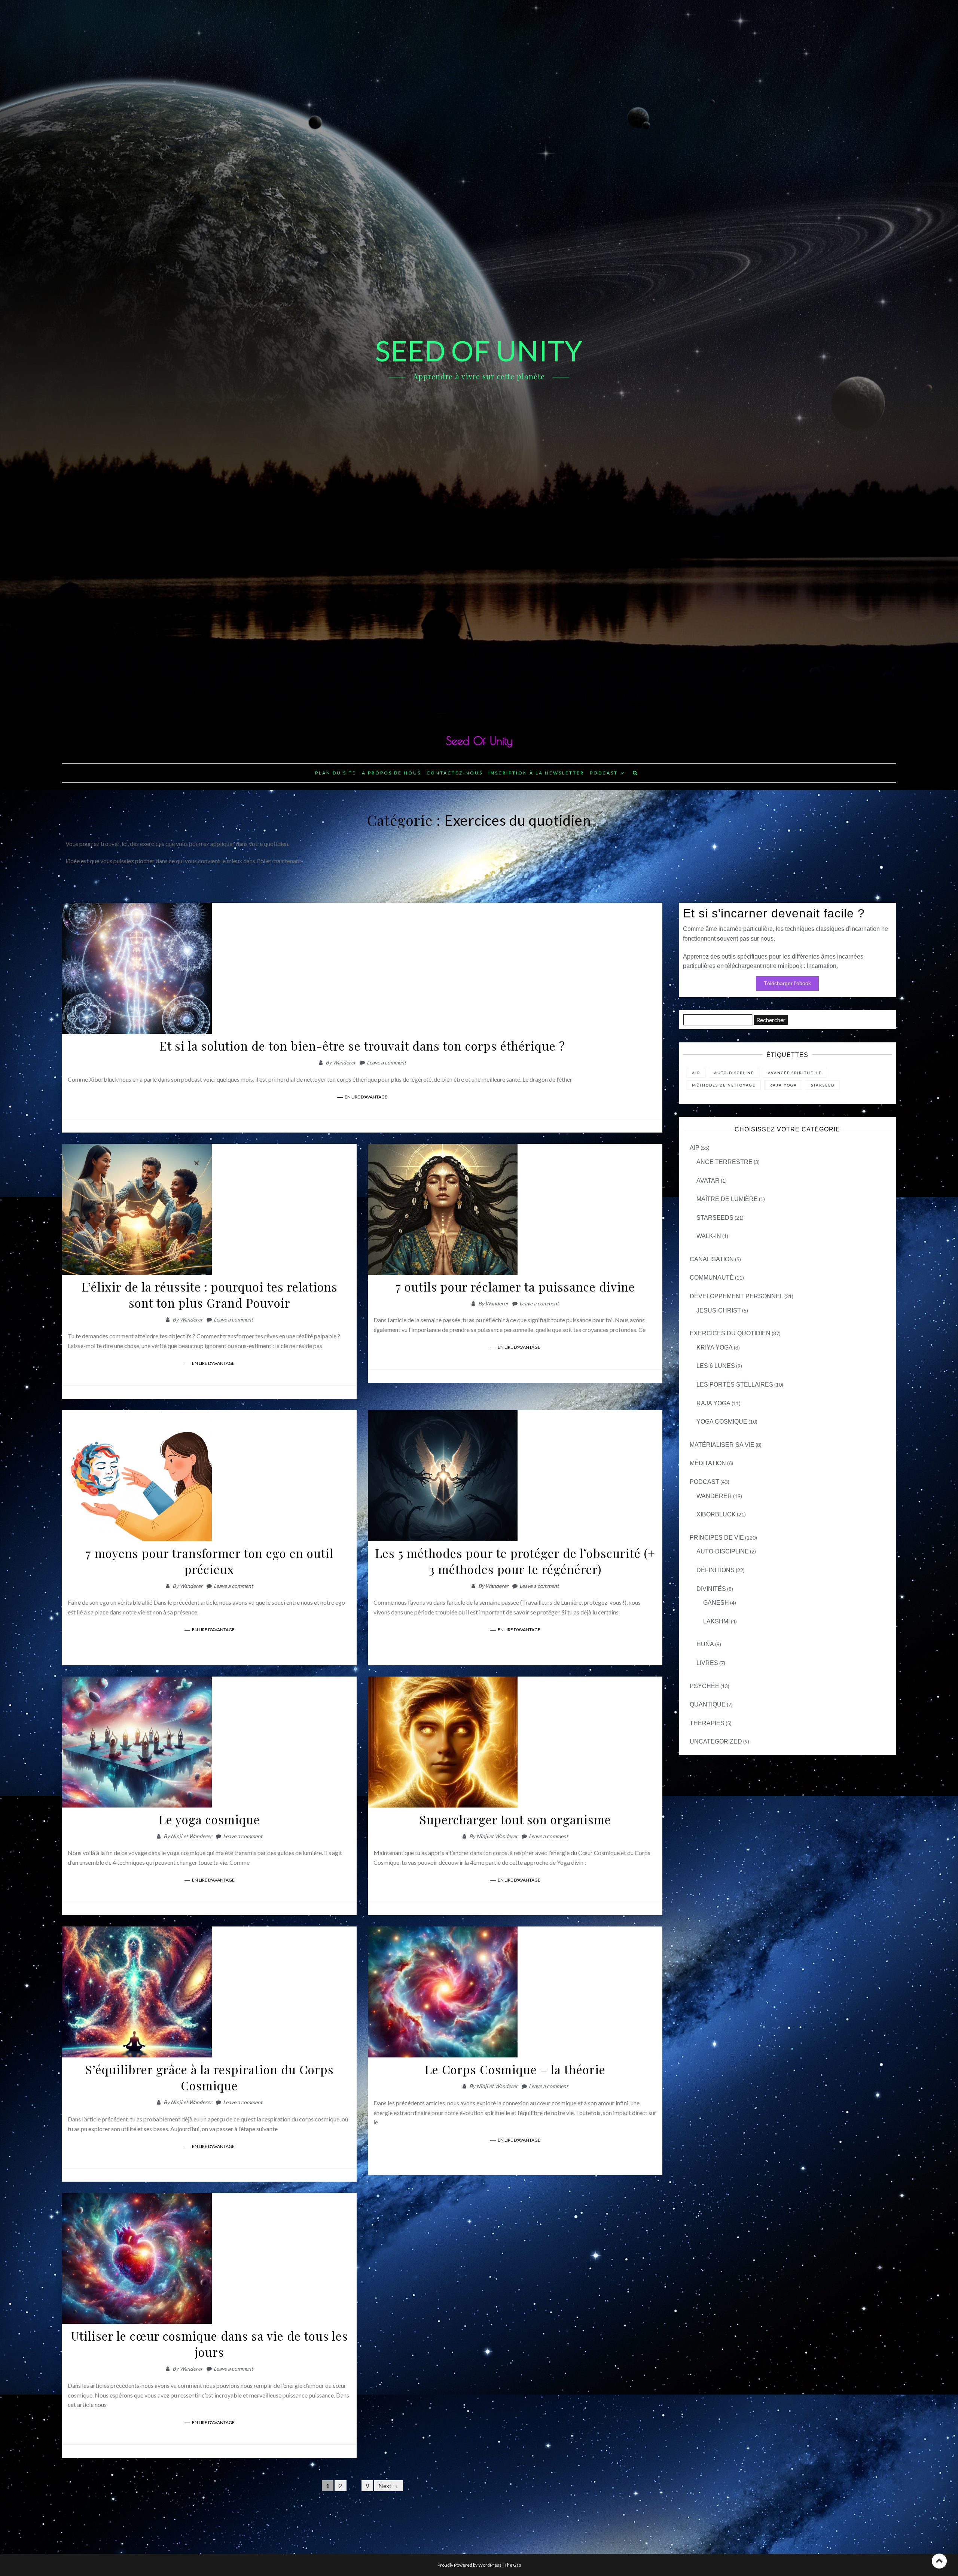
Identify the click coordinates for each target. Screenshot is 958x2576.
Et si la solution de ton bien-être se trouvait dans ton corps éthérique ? (362, 1046)
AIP (696, 1073)
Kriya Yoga (715, 1347)
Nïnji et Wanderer (191, 1836)
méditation (708, 1463)
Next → (388, 2486)
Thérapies (707, 1723)
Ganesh (716, 1603)
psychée (704, 1686)
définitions (716, 1570)
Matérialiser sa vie (722, 1445)
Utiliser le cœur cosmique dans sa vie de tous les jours (210, 2344)
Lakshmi (716, 1621)
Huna (705, 1644)
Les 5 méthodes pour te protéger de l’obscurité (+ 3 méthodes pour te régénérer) (515, 1561)
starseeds (715, 1218)
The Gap (513, 2565)
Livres (707, 1663)
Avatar (708, 1181)
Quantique (708, 1704)
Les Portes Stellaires (735, 1385)
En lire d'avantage (366, 1097)
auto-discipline (723, 1551)
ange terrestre (724, 1162)
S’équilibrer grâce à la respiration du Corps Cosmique (210, 2077)
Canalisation (712, 1259)
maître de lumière (727, 1199)
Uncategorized (716, 1741)
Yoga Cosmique (722, 1422)
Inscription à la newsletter (536, 773)
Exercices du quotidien (730, 1333)
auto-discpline (734, 1073)
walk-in (709, 1236)
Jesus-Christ (719, 1310)
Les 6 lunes (716, 1366)
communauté (712, 1278)
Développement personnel (736, 1296)
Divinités (711, 1589)
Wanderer (344, 1062)
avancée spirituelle (795, 1073)
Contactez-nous (455, 773)
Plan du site (336, 773)
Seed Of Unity (479, 741)
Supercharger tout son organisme (515, 1819)
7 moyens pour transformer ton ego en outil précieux (210, 1561)
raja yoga (783, 1085)
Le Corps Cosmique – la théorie (515, 2069)
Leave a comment (386, 1062)
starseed (823, 1085)
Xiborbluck (716, 1514)
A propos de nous (391, 773)
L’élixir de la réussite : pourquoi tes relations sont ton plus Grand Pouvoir (210, 1295)
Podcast (604, 773)
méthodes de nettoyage (724, 1085)
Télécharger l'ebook (787, 983)
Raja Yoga (713, 1403)
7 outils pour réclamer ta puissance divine (515, 1287)
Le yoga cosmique (209, 1819)
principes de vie (717, 1538)
